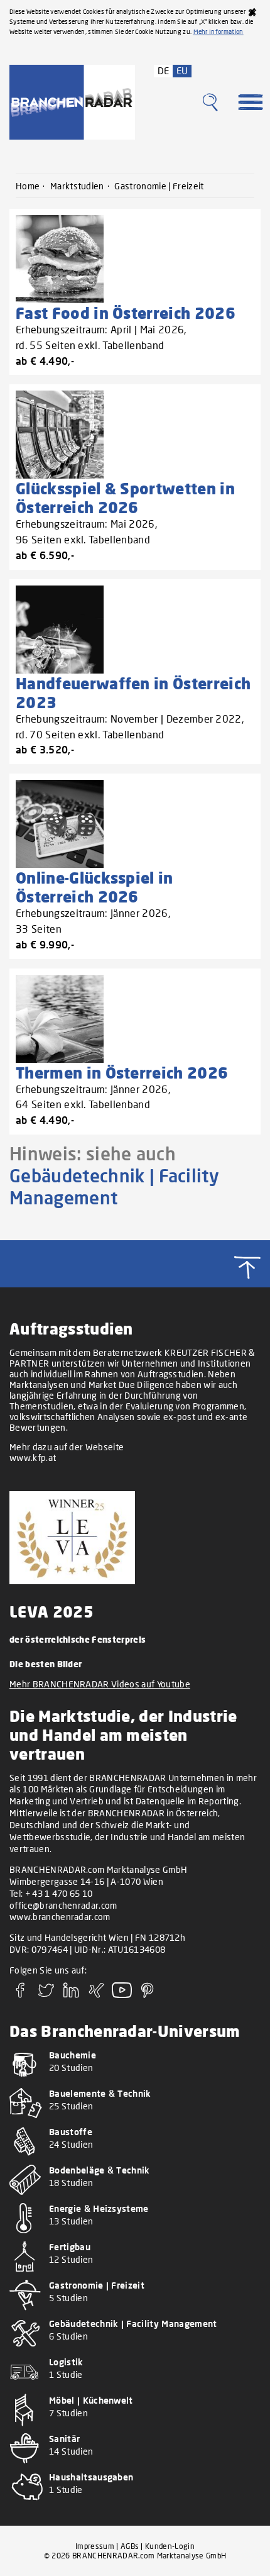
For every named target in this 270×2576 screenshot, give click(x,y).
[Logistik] (135, 2389)
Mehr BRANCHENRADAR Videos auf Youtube (100, 1684)
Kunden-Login (170, 2546)
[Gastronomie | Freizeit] (135, 2312)
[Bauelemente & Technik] (135, 2120)
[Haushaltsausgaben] (135, 2504)
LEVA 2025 (51, 1611)
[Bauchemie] (135, 2082)
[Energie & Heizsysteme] (135, 2235)
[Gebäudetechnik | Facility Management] (135, 2351)
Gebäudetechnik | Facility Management (114, 1186)
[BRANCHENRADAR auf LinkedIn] (72, 1994)
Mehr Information (219, 31)
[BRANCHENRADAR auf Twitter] (46, 1994)
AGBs (130, 2546)
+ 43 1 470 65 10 (59, 1893)
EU (182, 70)
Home (28, 186)
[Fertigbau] (135, 2274)
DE (164, 70)
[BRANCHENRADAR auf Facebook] (21, 1994)
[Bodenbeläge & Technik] (135, 2197)
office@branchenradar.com (63, 1905)
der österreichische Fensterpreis (78, 1639)
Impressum (95, 2546)
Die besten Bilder (46, 1664)
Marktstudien (77, 186)
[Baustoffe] (135, 2159)
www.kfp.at (33, 1457)
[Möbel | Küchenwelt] (135, 2427)
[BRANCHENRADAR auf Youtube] (122, 1994)
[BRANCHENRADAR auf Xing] (97, 1994)
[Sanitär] (135, 2466)
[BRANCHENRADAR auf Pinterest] (148, 1994)
